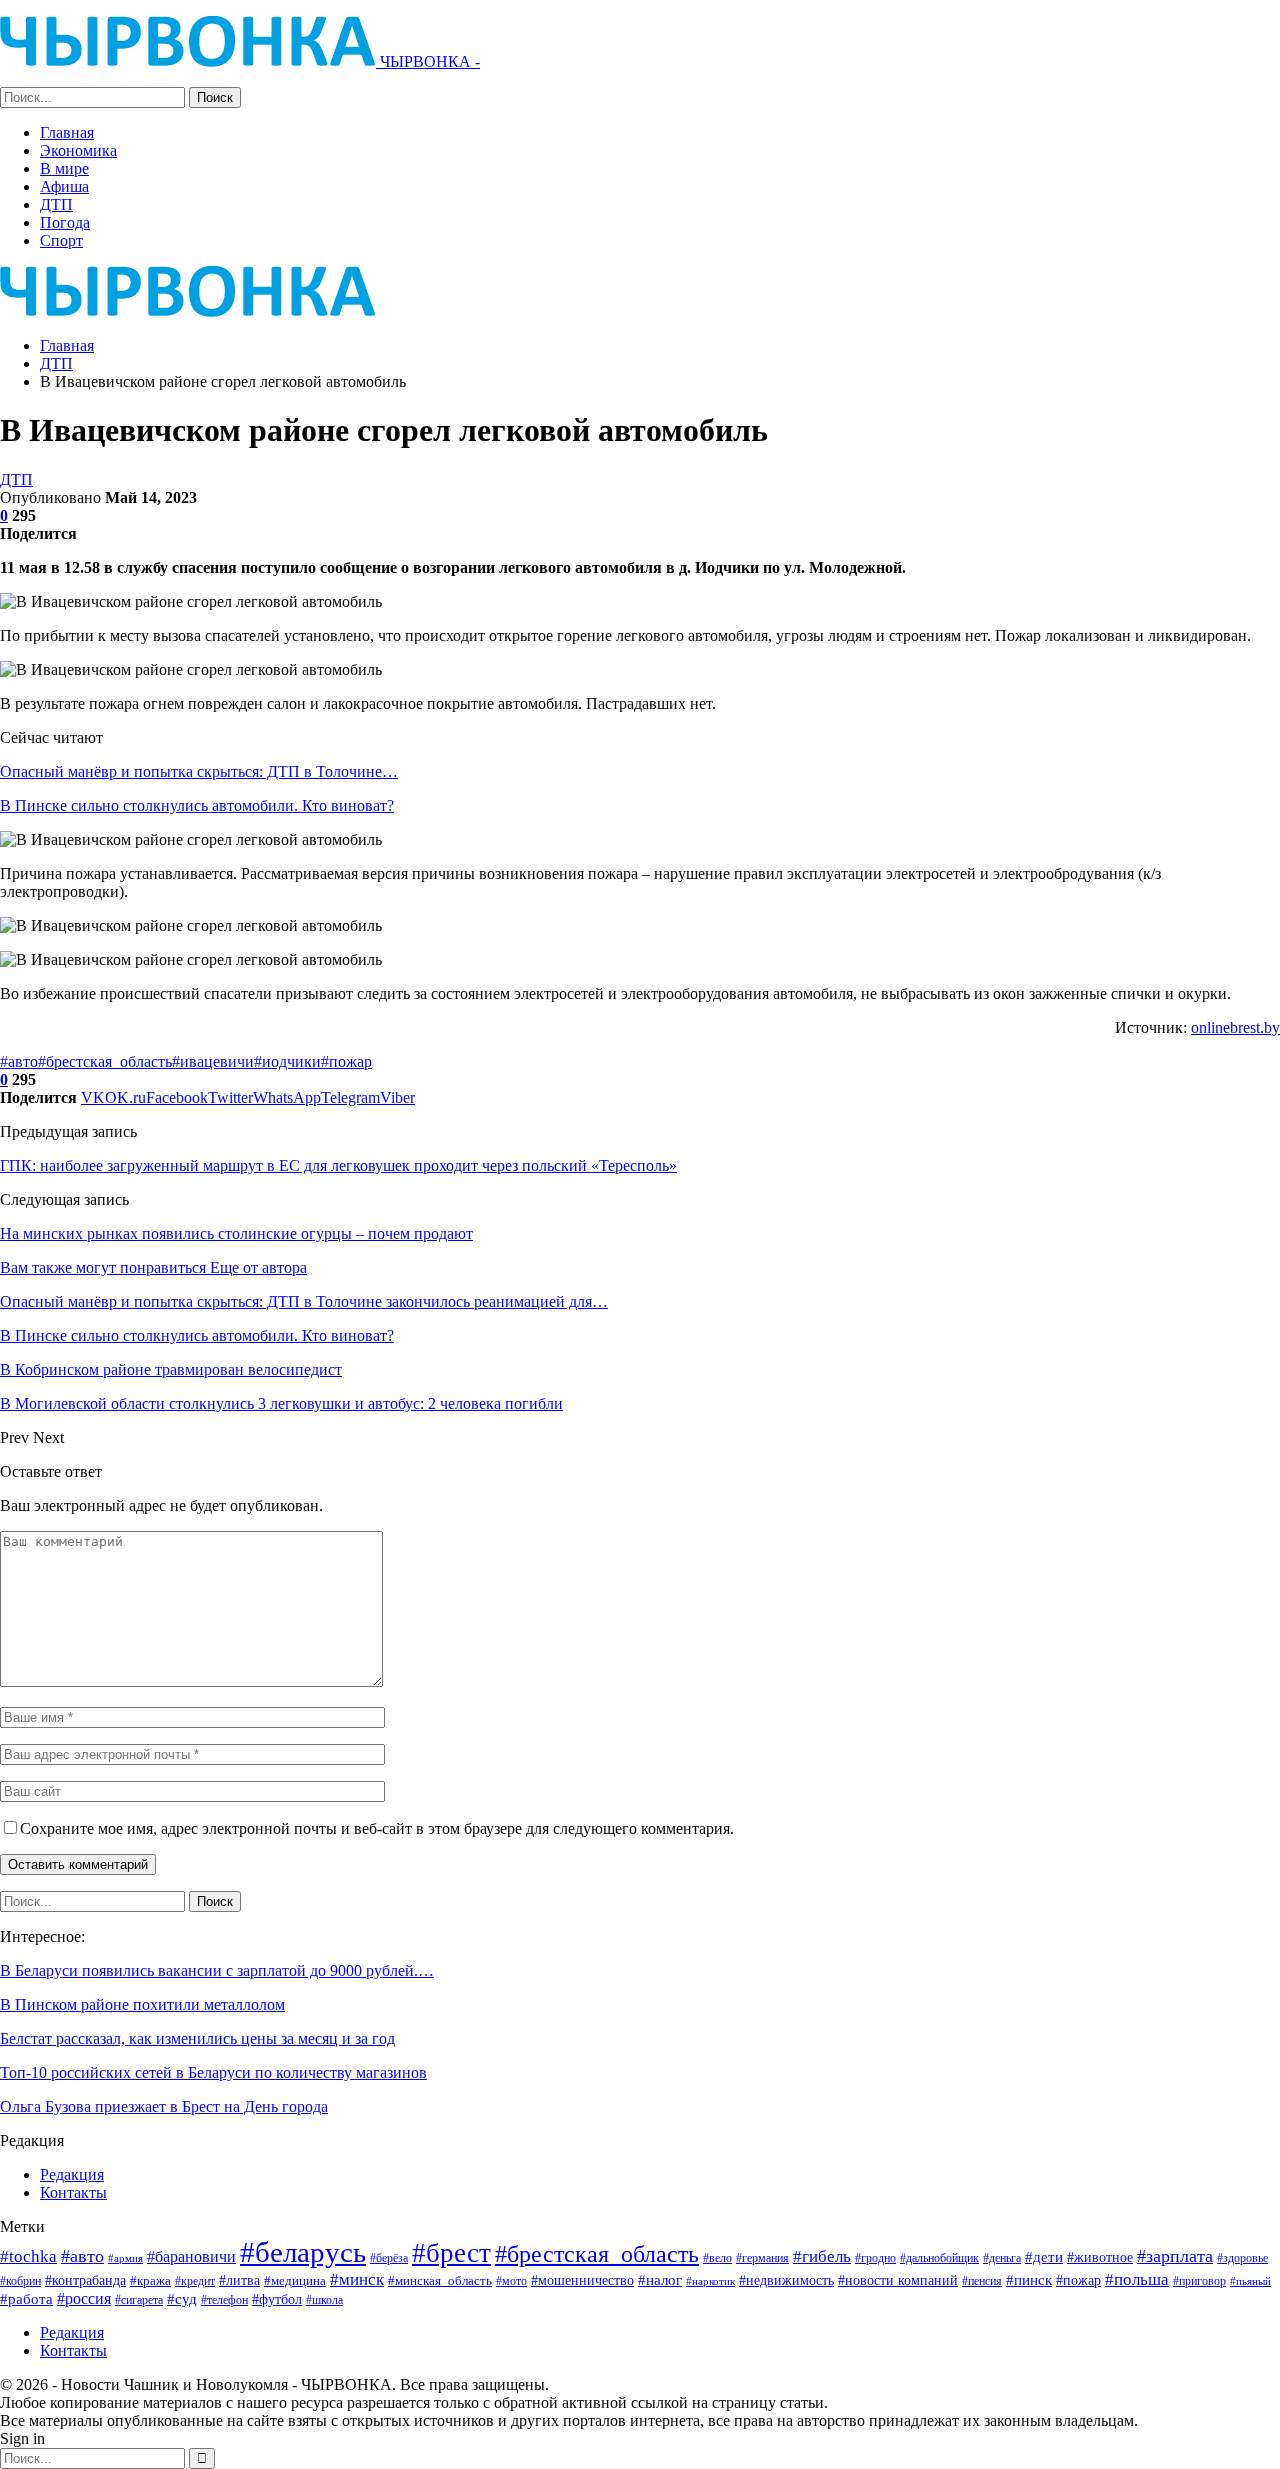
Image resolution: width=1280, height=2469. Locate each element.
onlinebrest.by (1235, 1027)
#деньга (1002, 2258)
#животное (1100, 2257)
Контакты (73, 2192)
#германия (762, 2258)
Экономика (78, 150)
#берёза (389, 2258)
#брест (451, 2253)
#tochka (28, 2256)
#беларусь (303, 2252)
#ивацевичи (213, 1061)
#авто (19, 1061)
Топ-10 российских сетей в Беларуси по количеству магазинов (213, 2072)
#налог (660, 2280)
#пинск (1029, 2280)
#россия (84, 2298)
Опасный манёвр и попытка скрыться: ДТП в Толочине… (199, 771)
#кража (150, 2280)
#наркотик (710, 2281)
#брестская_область (105, 1061)
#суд (182, 2299)
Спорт (61, 240)
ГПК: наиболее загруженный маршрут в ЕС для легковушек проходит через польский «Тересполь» (338, 1165)
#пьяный (1250, 2281)
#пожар (346, 1061)
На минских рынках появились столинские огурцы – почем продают (236, 1233)
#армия (125, 2258)
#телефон (224, 2300)
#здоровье (1242, 2258)
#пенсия (982, 2281)
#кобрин (20, 2281)
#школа (324, 2300)
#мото (511, 2281)
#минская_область (440, 2280)
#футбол (277, 2299)
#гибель (822, 2256)
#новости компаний (898, 2280)
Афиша (64, 186)
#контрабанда (85, 2280)
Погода (65, 222)
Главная (67, 132)
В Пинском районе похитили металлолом (142, 2004)
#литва (239, 2280)
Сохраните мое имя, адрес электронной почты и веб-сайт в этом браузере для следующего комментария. (377, 1828)
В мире (64, 168)
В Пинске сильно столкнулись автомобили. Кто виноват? (197, 805)
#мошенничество (582, 2280)
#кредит (195, 2281)
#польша (1137, 2279)
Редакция (72, 2174)
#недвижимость (786, 2280)
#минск (357, 2279)
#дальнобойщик (939, 2258)
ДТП (56, 204)
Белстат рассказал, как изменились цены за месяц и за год (197, 2038)
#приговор (1199, 2281)
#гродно (875, 2258)
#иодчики (287, 1061)
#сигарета (139, 2300)
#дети (1044, 2257)
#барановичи (191, 2256)
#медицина (295, 2281)
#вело (717, 2258)
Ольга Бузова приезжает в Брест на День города (164, 2106)
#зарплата (1175, 2256)
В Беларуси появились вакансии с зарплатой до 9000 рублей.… (217, 1970)
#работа (26, 2299)
